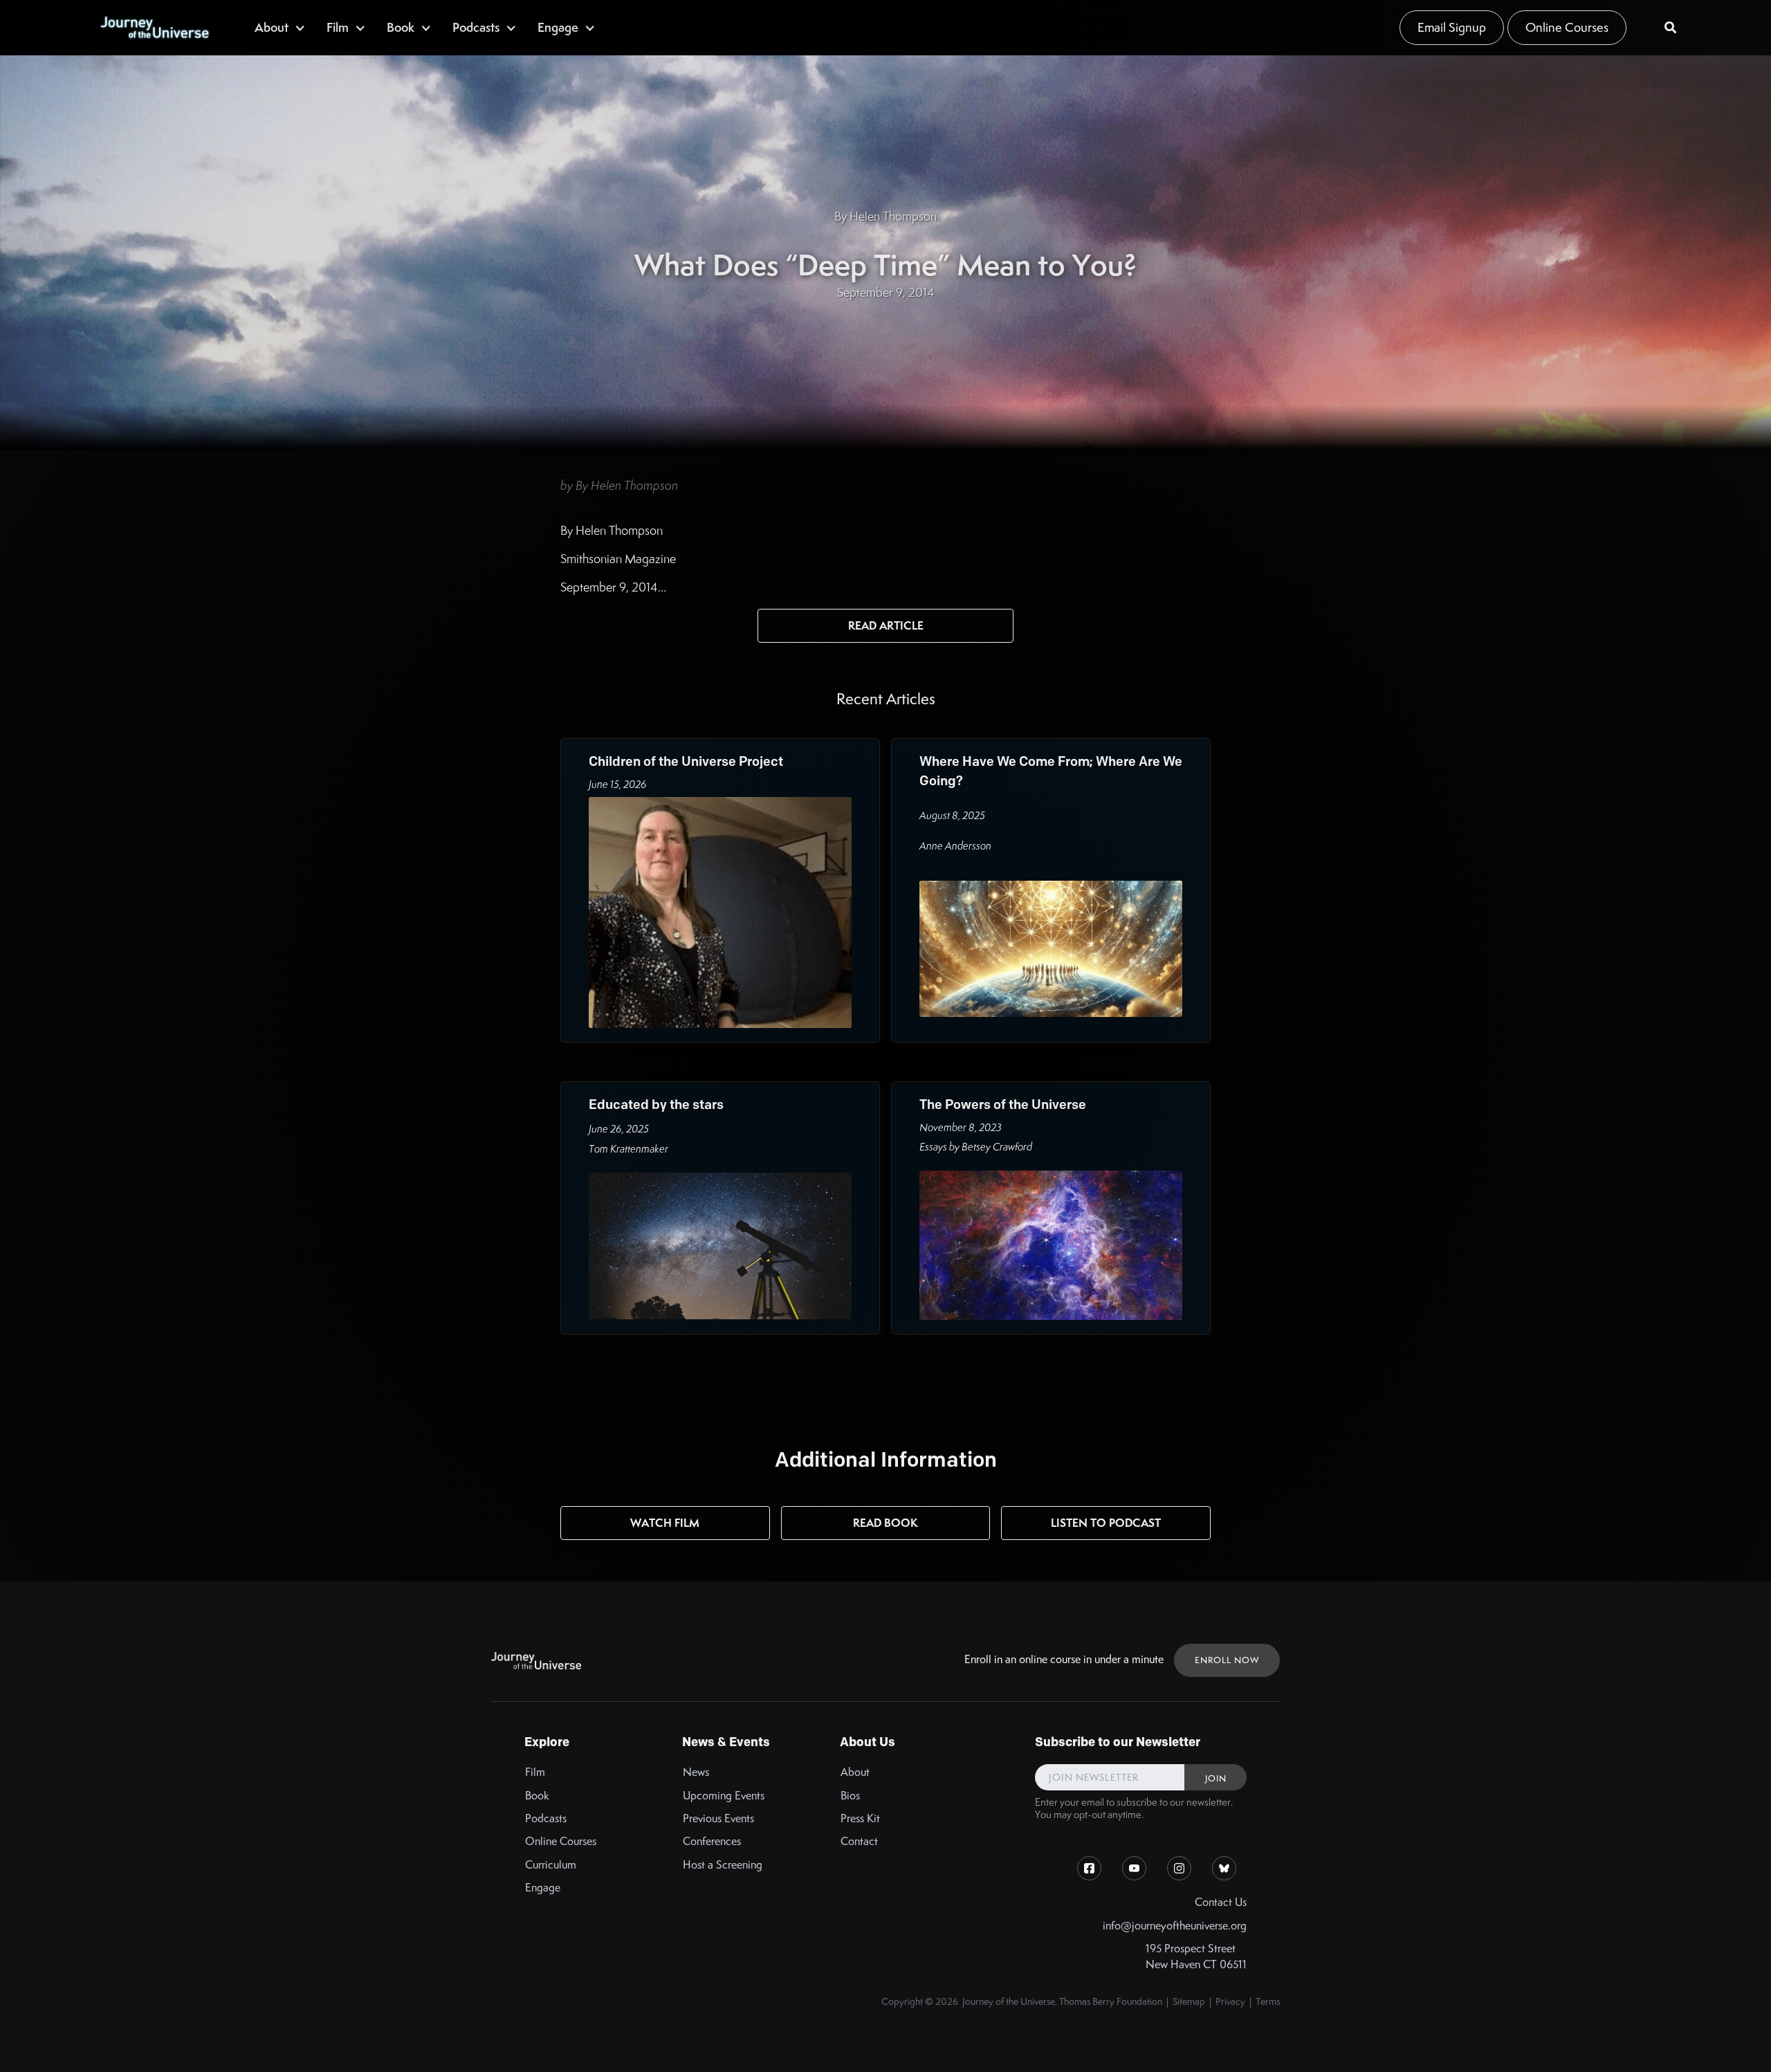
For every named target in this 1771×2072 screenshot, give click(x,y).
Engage (543, 1888)
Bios (850, 1796)
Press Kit (860, 1818)
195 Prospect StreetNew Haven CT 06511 (1196, 1956)
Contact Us (1221, 1902)
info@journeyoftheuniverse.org (1175, 1926)
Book (537, 1796)
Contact (859, 1841)
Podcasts (546, 1818)
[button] (280, 27)
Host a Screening (723, 1865)
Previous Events (718, 1818)
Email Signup (1452, 27)
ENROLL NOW (1227, 1660)
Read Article (886, 625)
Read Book (885, 1523)
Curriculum (551, 1865)
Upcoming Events (724, 1796)
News (696, 1772)
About (855, 1772)
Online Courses (1567, 27)
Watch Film (665, 1523)
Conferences (712, 1841)
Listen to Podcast (1106, 1523)
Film (535, 1772)
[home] (154, 28)
